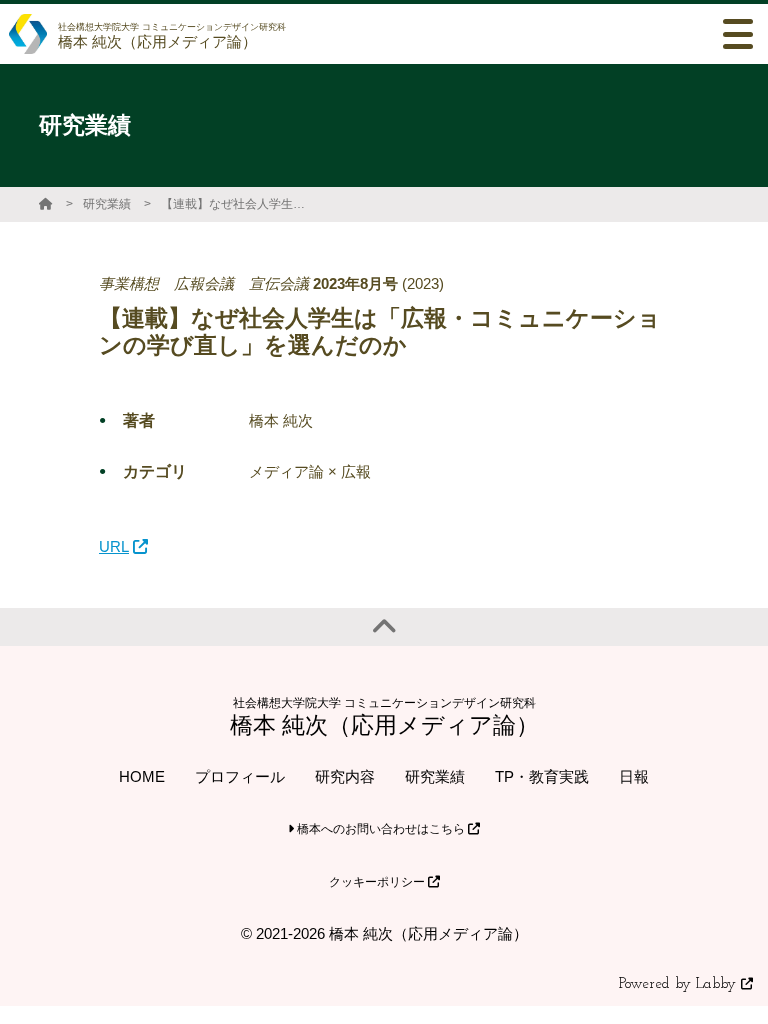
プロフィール (240, 776)
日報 (634, 776)
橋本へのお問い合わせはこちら (381, 829)
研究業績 (107, 204)
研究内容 (345, 776)
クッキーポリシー (378, 882)
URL (114, 546)
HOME (142, 776)
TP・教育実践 (542, 776)
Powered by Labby (680, 984)
